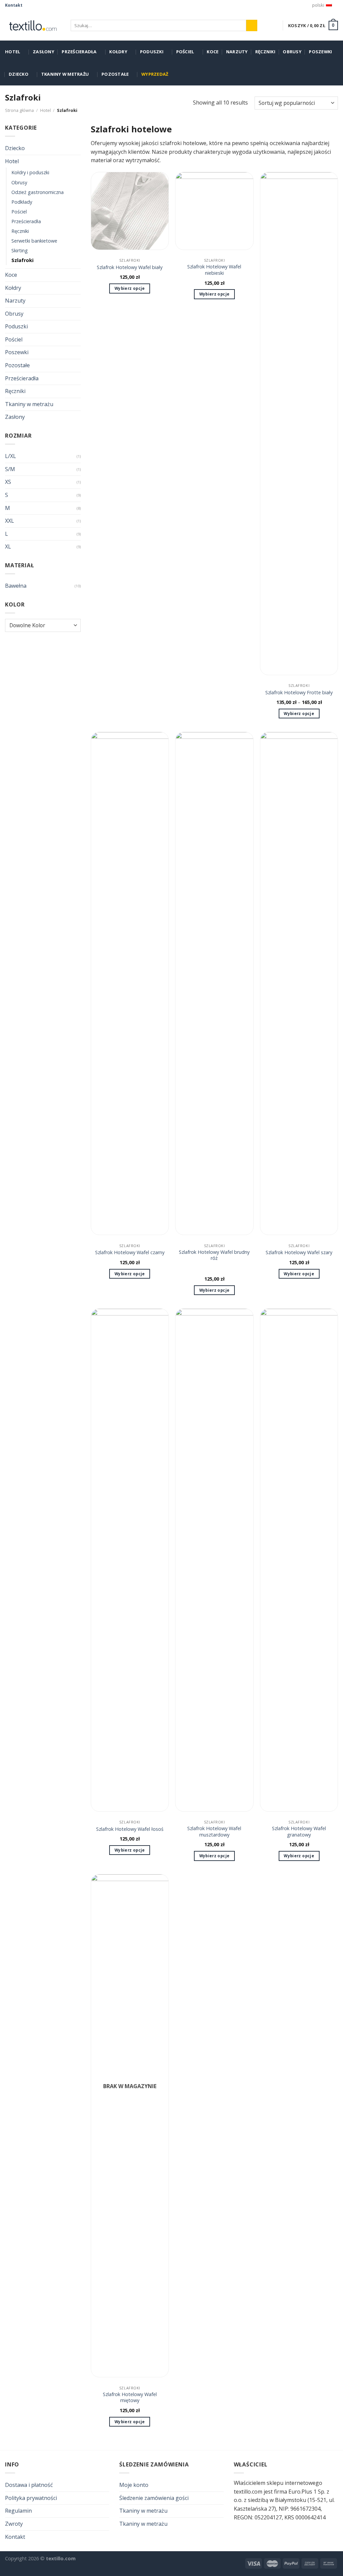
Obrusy (292, 52)
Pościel (185, 52)
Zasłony (44, 52)
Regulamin (18, 2511)
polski (318, 5)
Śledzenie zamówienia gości (154, 2498)
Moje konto (134, 2485)
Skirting (20, 250)
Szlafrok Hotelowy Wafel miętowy (130, 2398)
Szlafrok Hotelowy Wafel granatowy (299, 1832)
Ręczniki (265, 52)
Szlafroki (22, 260)
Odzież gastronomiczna (38, 192)
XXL (10, 521)
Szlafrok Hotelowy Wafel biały (130, 267)
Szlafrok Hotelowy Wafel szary (299, 1252)
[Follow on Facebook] (28, 5)
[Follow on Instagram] (35, 5)
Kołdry (118, 52)
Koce (213, 52)
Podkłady (22, 202)
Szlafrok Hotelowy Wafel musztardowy (214, 1832)
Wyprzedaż (155, 74)
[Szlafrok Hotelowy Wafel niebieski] (214, 211)
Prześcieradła (79, 52)
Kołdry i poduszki (30, 172)
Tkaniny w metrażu (65, 74)
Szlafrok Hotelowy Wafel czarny (130, 1252)
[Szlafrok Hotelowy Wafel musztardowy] (214, 1560)
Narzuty (237, 52)
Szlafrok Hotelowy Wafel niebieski (214, 270)
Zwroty (14, 2524)
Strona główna (19, 110)
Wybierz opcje (130, 288)
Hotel (13, 52)
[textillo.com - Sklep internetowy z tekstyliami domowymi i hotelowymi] (33, 25)
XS (8, 482)
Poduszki (152, 52)
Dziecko (19, 74)
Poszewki (320, 52)
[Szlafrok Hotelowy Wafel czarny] (130, 983)
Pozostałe (115, 74)
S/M (10, 469)
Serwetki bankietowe (34, 241)
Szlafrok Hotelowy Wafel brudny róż (214, 1255)
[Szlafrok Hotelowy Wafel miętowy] (130, 2126)
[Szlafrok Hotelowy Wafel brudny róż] (214, 983)
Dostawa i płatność (29, 2485)
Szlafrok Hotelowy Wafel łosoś (130, 1829)
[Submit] (252, 25)
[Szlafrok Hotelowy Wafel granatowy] (299, 1560)
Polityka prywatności (31, 2498)
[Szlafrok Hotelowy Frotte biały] (299, 424)
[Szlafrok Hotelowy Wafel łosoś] (130, 1560)
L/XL (11, 456)
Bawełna (16, 586)
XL (8, 546)
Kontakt (14, 5)
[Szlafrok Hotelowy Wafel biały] (130, 211)
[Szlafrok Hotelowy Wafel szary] (299, 983)
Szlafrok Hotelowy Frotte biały (299, 693)
